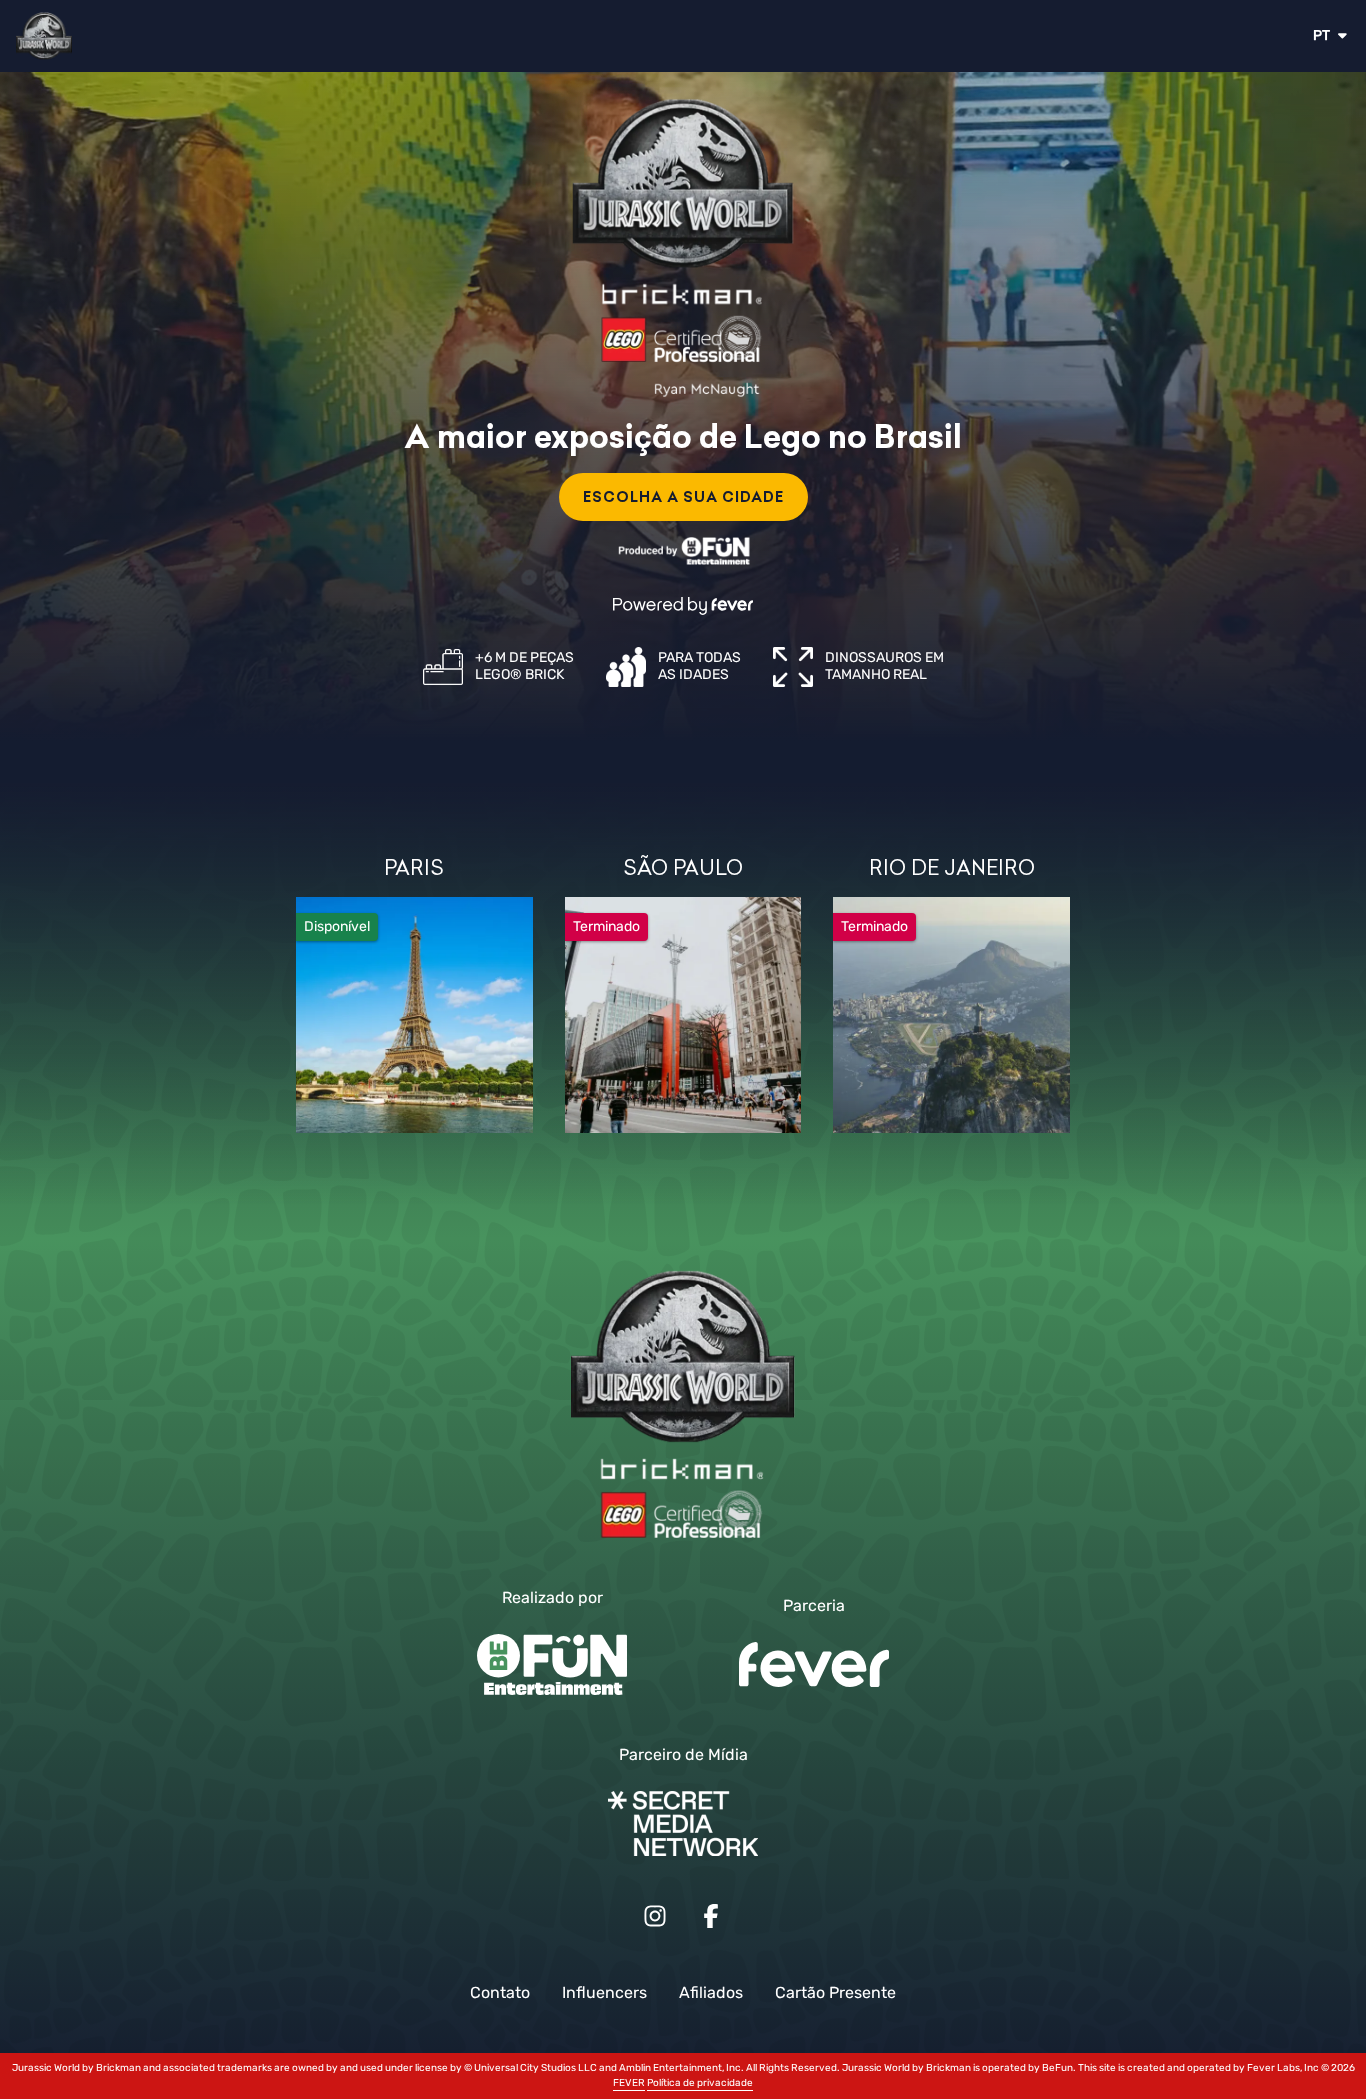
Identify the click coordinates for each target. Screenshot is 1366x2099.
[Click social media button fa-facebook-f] (711, 1920)
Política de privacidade (700, 2083)
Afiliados (711, 1992)
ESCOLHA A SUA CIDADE (683, 497)
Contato (500, 1992)
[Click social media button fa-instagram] (655, 1920)
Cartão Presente (835, 1992)
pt (1321, 35)
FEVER (629, 2083)
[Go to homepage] (102, 36)
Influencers (604, 1992)
